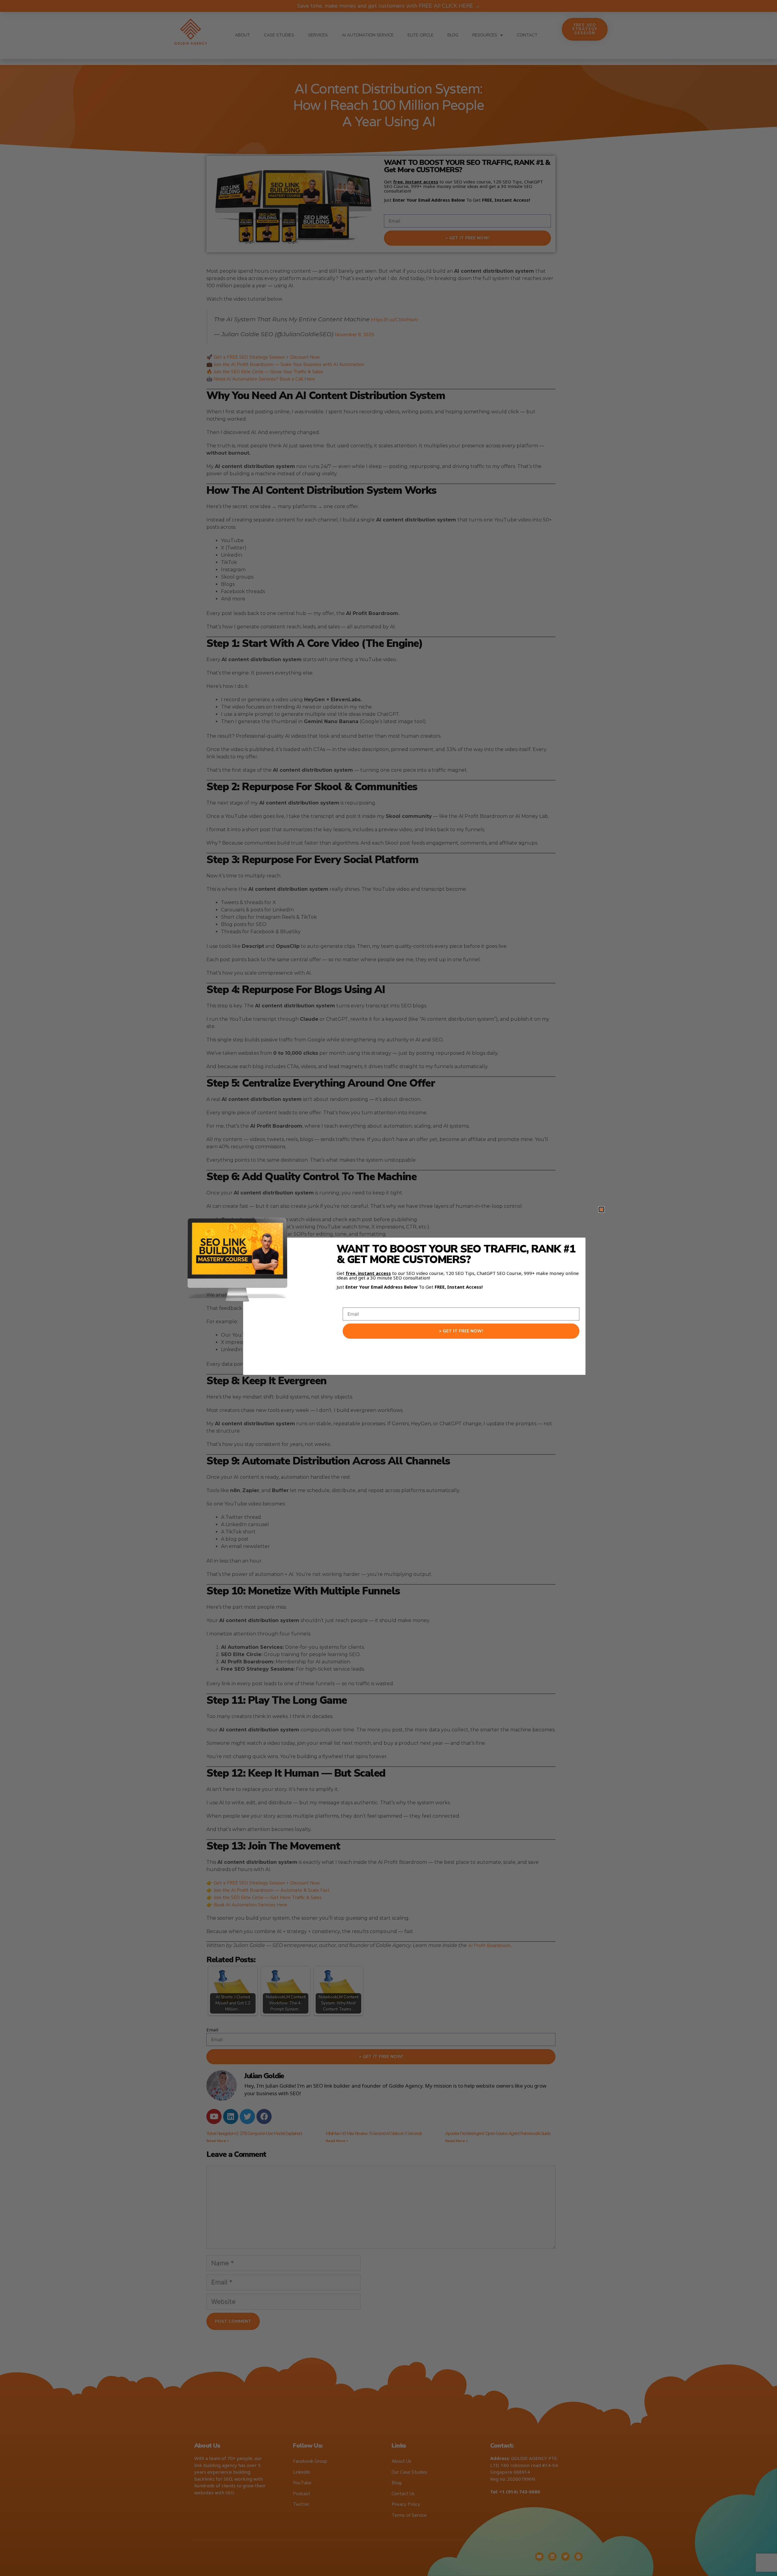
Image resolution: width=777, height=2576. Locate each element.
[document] (388, 1288)
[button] (601, 1209)
